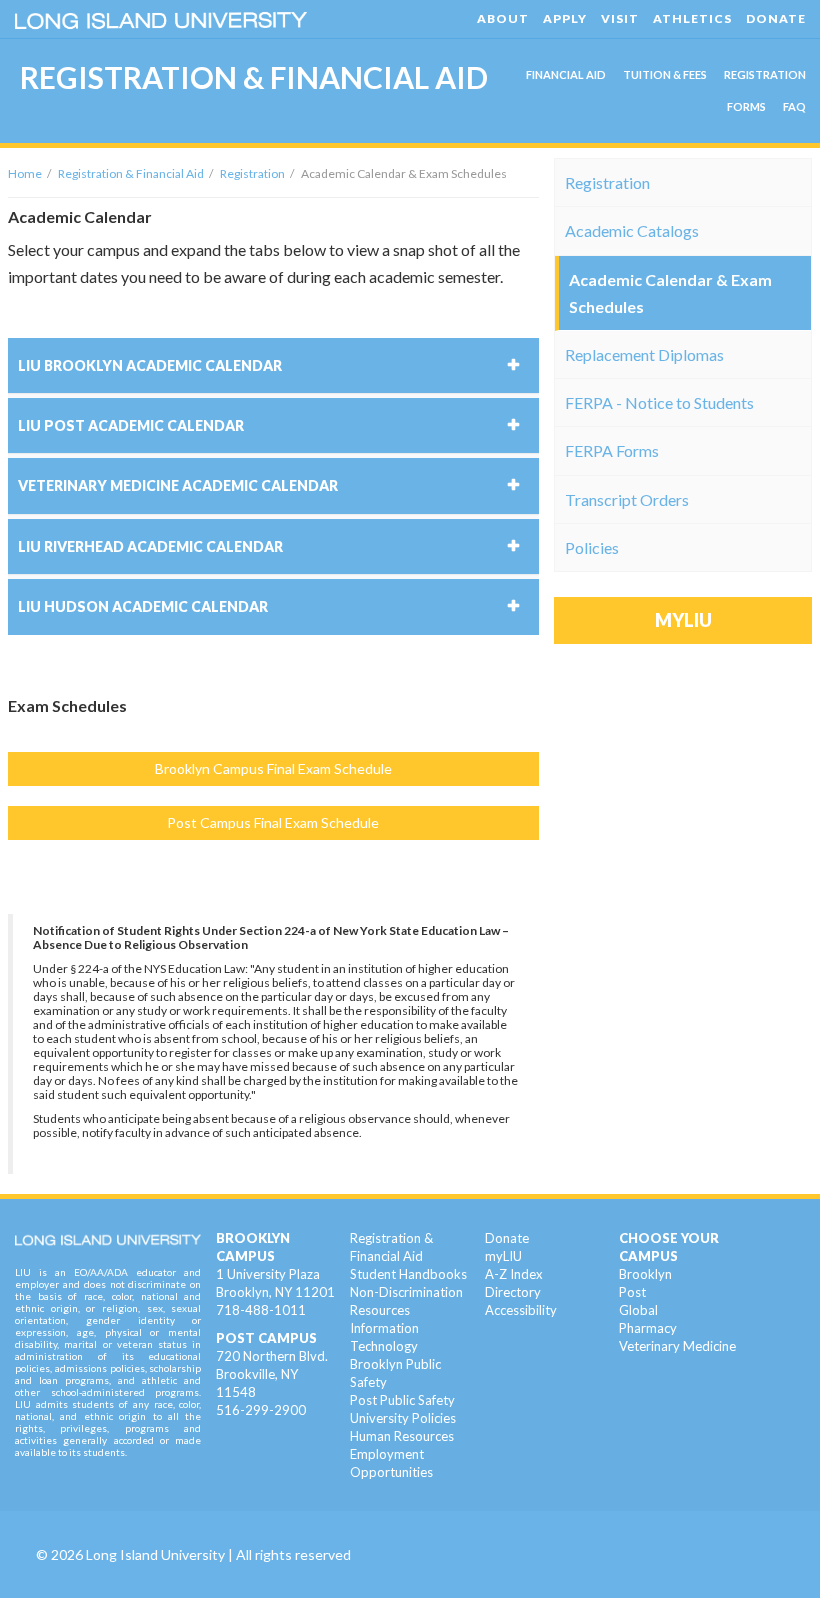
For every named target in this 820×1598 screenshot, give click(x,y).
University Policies (403, 1418)
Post (632, 1292)
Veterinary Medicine (677, 1346)
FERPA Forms (612, 450)
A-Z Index (514, 1274)
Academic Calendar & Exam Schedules (670, 293)
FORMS (746, 106)
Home (25, 173)
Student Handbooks (408, 1274)
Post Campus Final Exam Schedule (273, 822)
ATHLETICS (692, 18)
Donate (507, 1238)
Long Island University (155, 1554)
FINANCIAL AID (566, 74)
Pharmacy (648, 1328)
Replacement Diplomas (644, 354)
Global (638, 1310)
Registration (252, 173)
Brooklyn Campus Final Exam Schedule (273, 768)
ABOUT (503, 18)
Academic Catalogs (632, 230)
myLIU (503, 1256)
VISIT (620, 18)
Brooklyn (645, 1274)
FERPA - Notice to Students (659, 402)
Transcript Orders (627, 499)
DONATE (776, 18)
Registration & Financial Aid (131, 173)
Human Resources (402, 1436)
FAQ (794, 106)
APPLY (565, 18)
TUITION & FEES (665, 74)
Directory (513, 1292)
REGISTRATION (765, 74)
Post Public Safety (402, 1400)
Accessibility (521, 1310)
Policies (592, 547)
